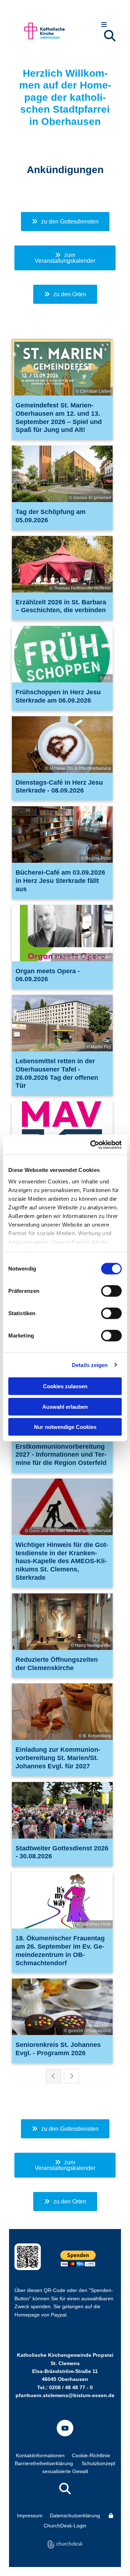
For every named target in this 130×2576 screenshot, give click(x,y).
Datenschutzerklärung (75, 2516)
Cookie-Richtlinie (91, 2455)
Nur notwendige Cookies (65, 1427)
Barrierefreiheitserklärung (44, 2463)
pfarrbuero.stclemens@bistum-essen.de (65, 2395)
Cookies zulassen (65, 1386)
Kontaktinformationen (40, 2455)
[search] (110, 36)
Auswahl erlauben (65, 1406)
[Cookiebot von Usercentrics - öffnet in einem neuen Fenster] (92, 1145)
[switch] (111, 1291)
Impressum (30, 2516)
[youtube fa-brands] (65, 2428)
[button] (104, 25)
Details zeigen (90, 1365)
